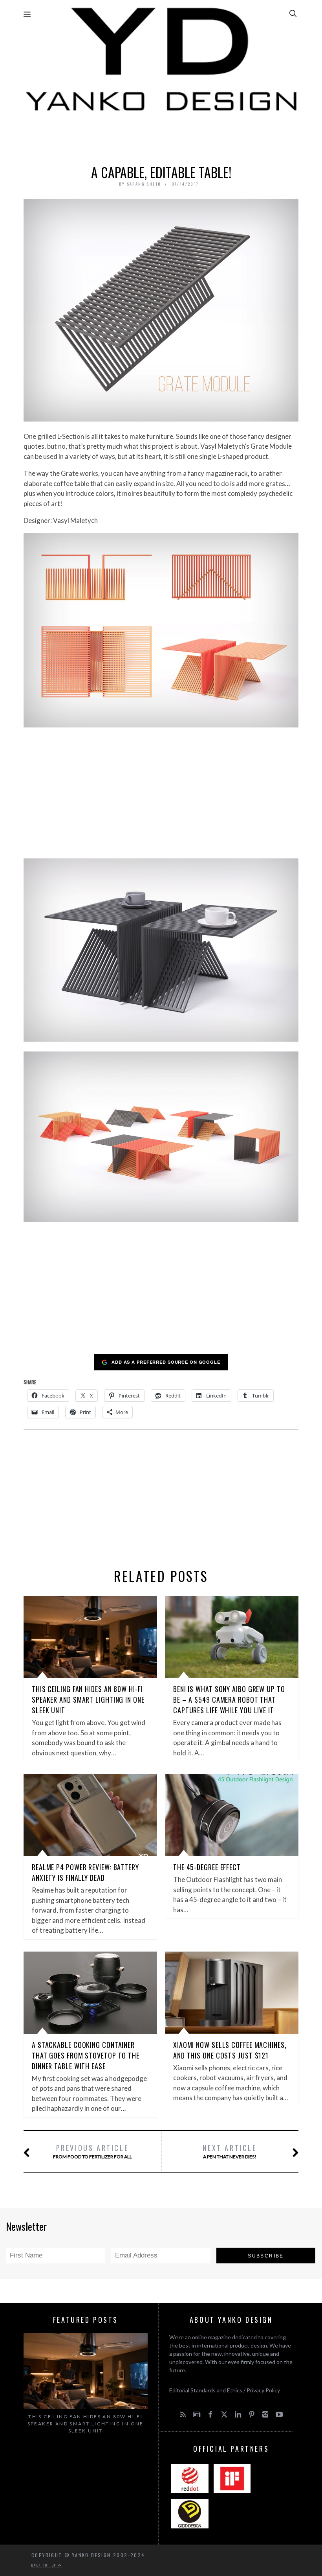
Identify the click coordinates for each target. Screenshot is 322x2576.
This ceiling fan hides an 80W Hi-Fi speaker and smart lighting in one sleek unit (88, 1700)
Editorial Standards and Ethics (206, 2390)
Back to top (45, 2565)
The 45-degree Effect (207, 1867)
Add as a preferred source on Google (166, 1362)
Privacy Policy (263, 2390)
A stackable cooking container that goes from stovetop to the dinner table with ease (86, 2055)
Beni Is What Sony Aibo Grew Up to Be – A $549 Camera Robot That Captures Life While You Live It (229, 1700)
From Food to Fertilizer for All (92, 2151)
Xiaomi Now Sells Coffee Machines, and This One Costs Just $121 (230, 2050)
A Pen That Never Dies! (230, 2151)
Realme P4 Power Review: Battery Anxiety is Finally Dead (85, 1872)
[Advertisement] (161, 136)
